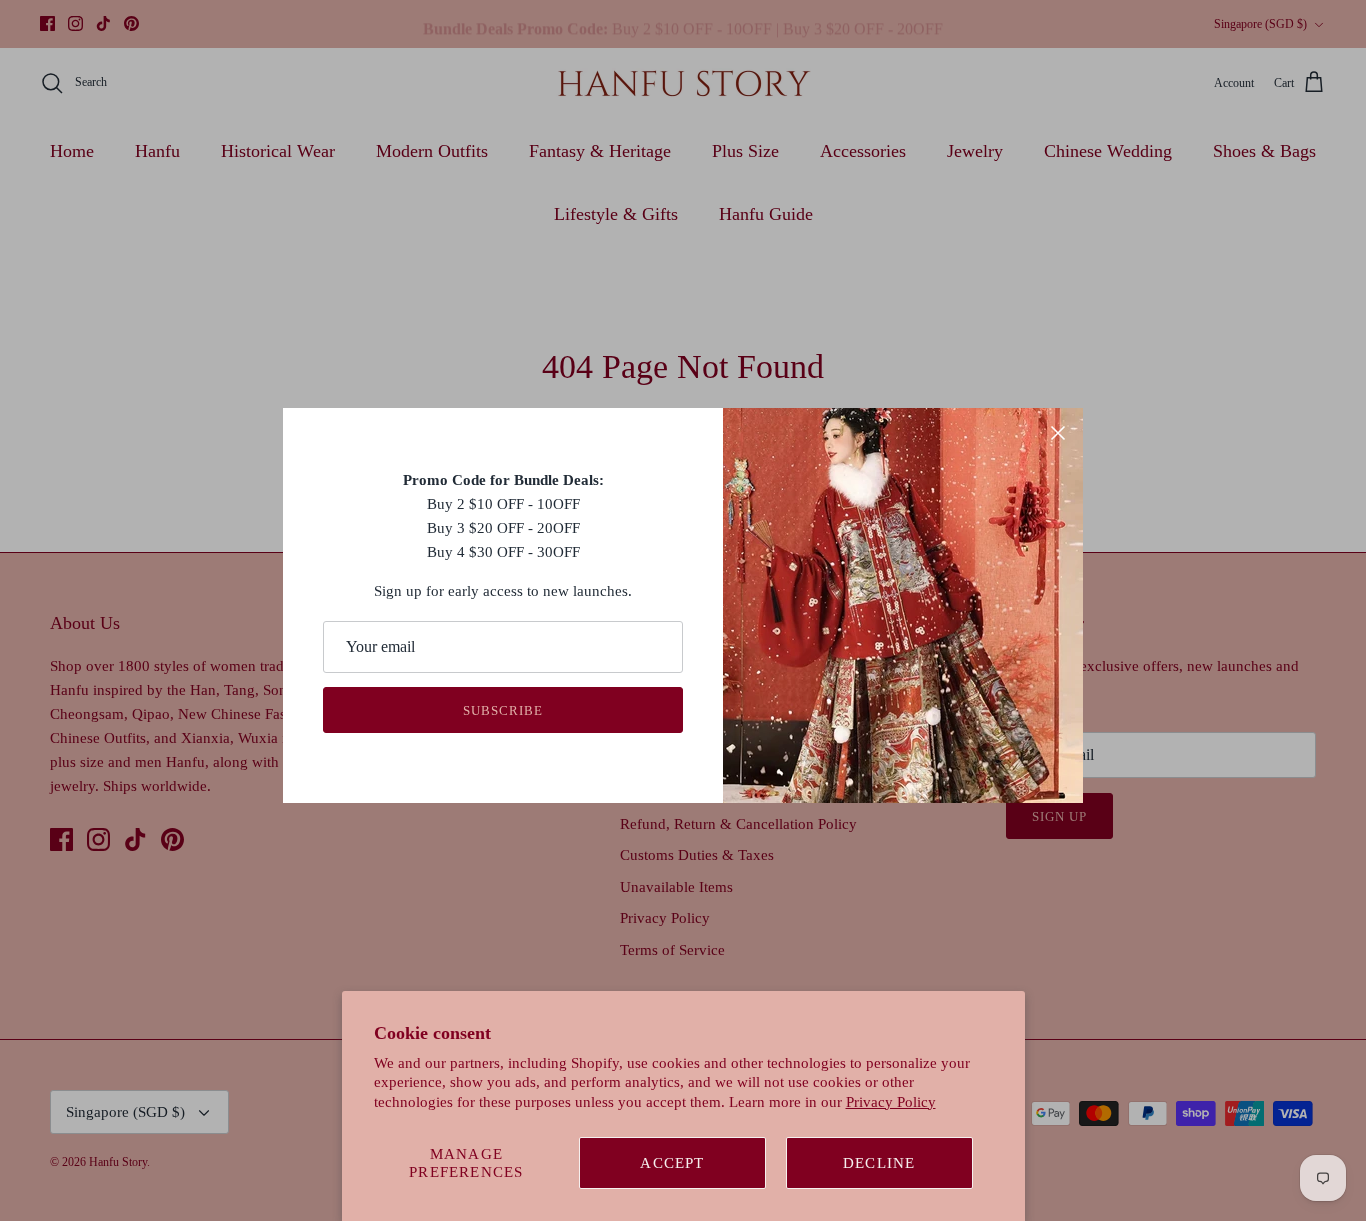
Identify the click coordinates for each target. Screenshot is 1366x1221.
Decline (879, 1163)
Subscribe (503, 710)
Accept (672, 1163)
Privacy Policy (891, 1102)
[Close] (1058, 433)
